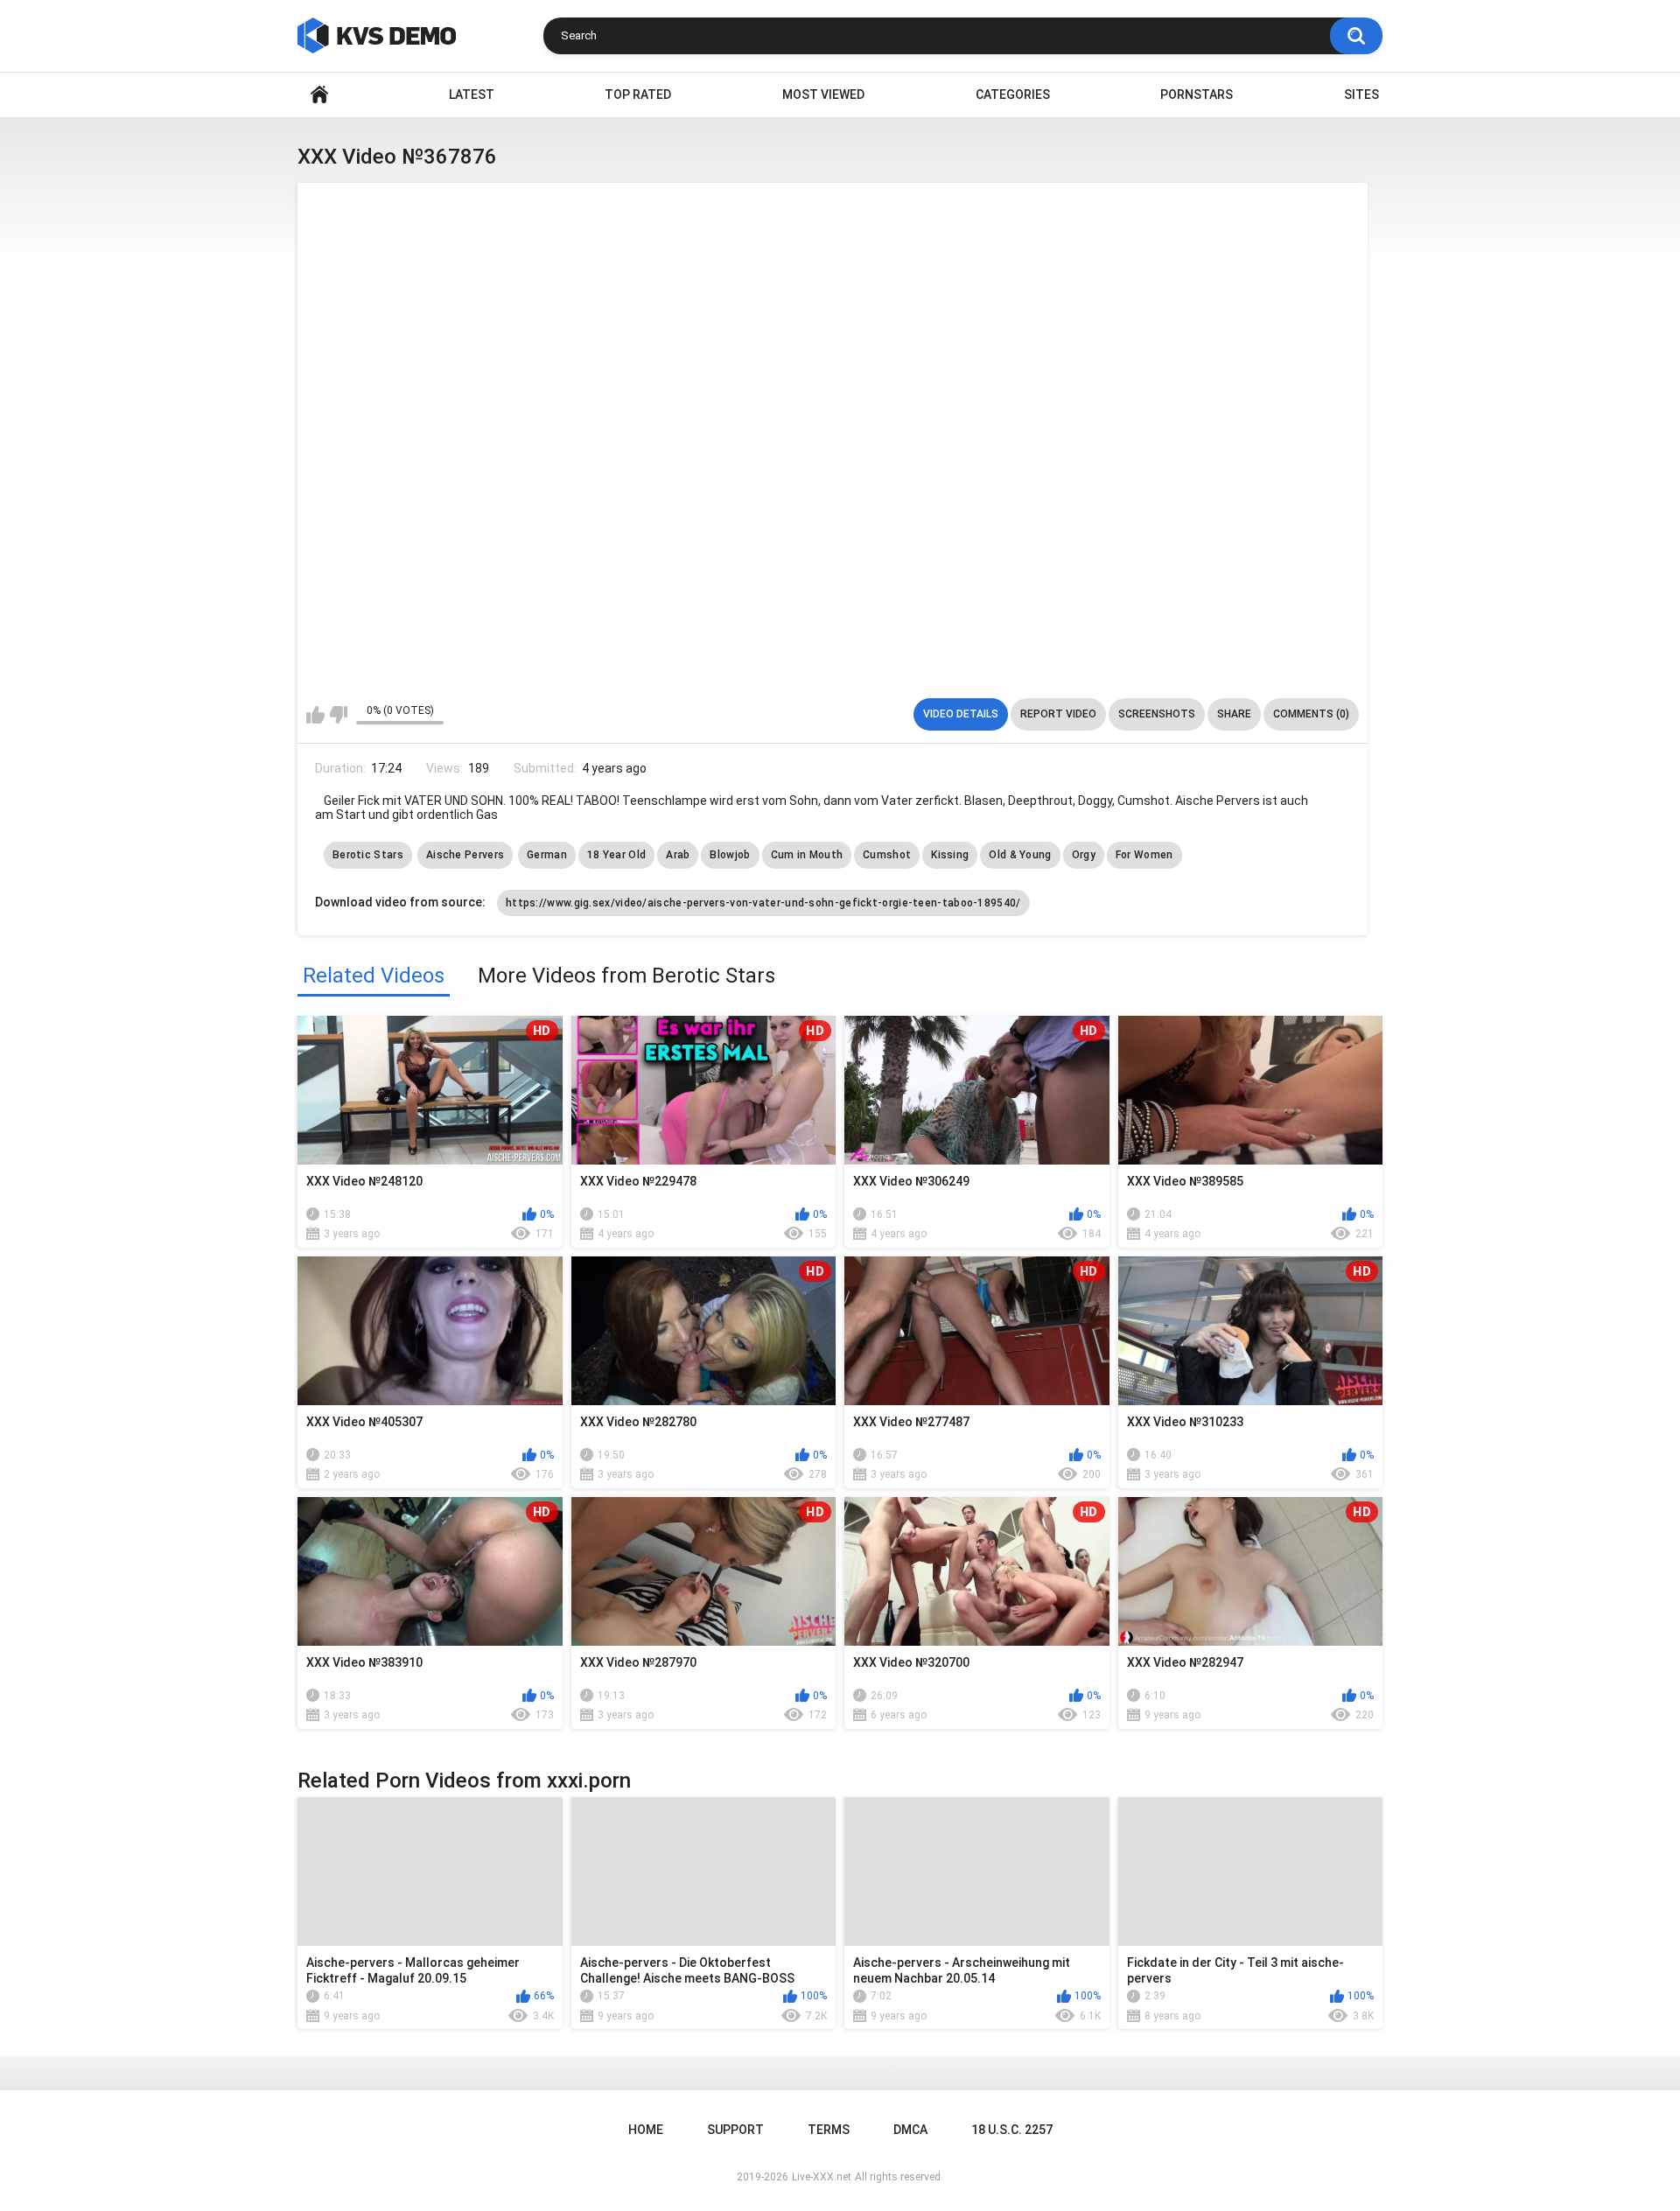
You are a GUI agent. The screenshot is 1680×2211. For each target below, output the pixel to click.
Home (319, 95)
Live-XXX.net (822, 2177)
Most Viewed (823, 94)
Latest (472, 94)
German (547, 855)
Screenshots (1157, 714)
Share (1234, 714)
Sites (1361, 94)
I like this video (315, 715)
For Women (1144, 855)
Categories (1013, 94)
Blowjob (730, 855)
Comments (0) (1311, 714)
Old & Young (1020, 855)
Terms (829, 2130)
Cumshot (887, 855)
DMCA (910, 2130)
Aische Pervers (465, 855)
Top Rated (638, 94)
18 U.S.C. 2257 (1012, 2130)
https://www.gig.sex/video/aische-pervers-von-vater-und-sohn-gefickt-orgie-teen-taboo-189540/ (763, 903)
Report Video (1058, 714)
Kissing (950, 855)
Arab (678, 855)
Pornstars (1197, 94)
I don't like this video (338, 715)
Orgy (1084, 855)
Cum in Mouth (807, 855)
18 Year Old (616, 855)
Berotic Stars (368, 855)
